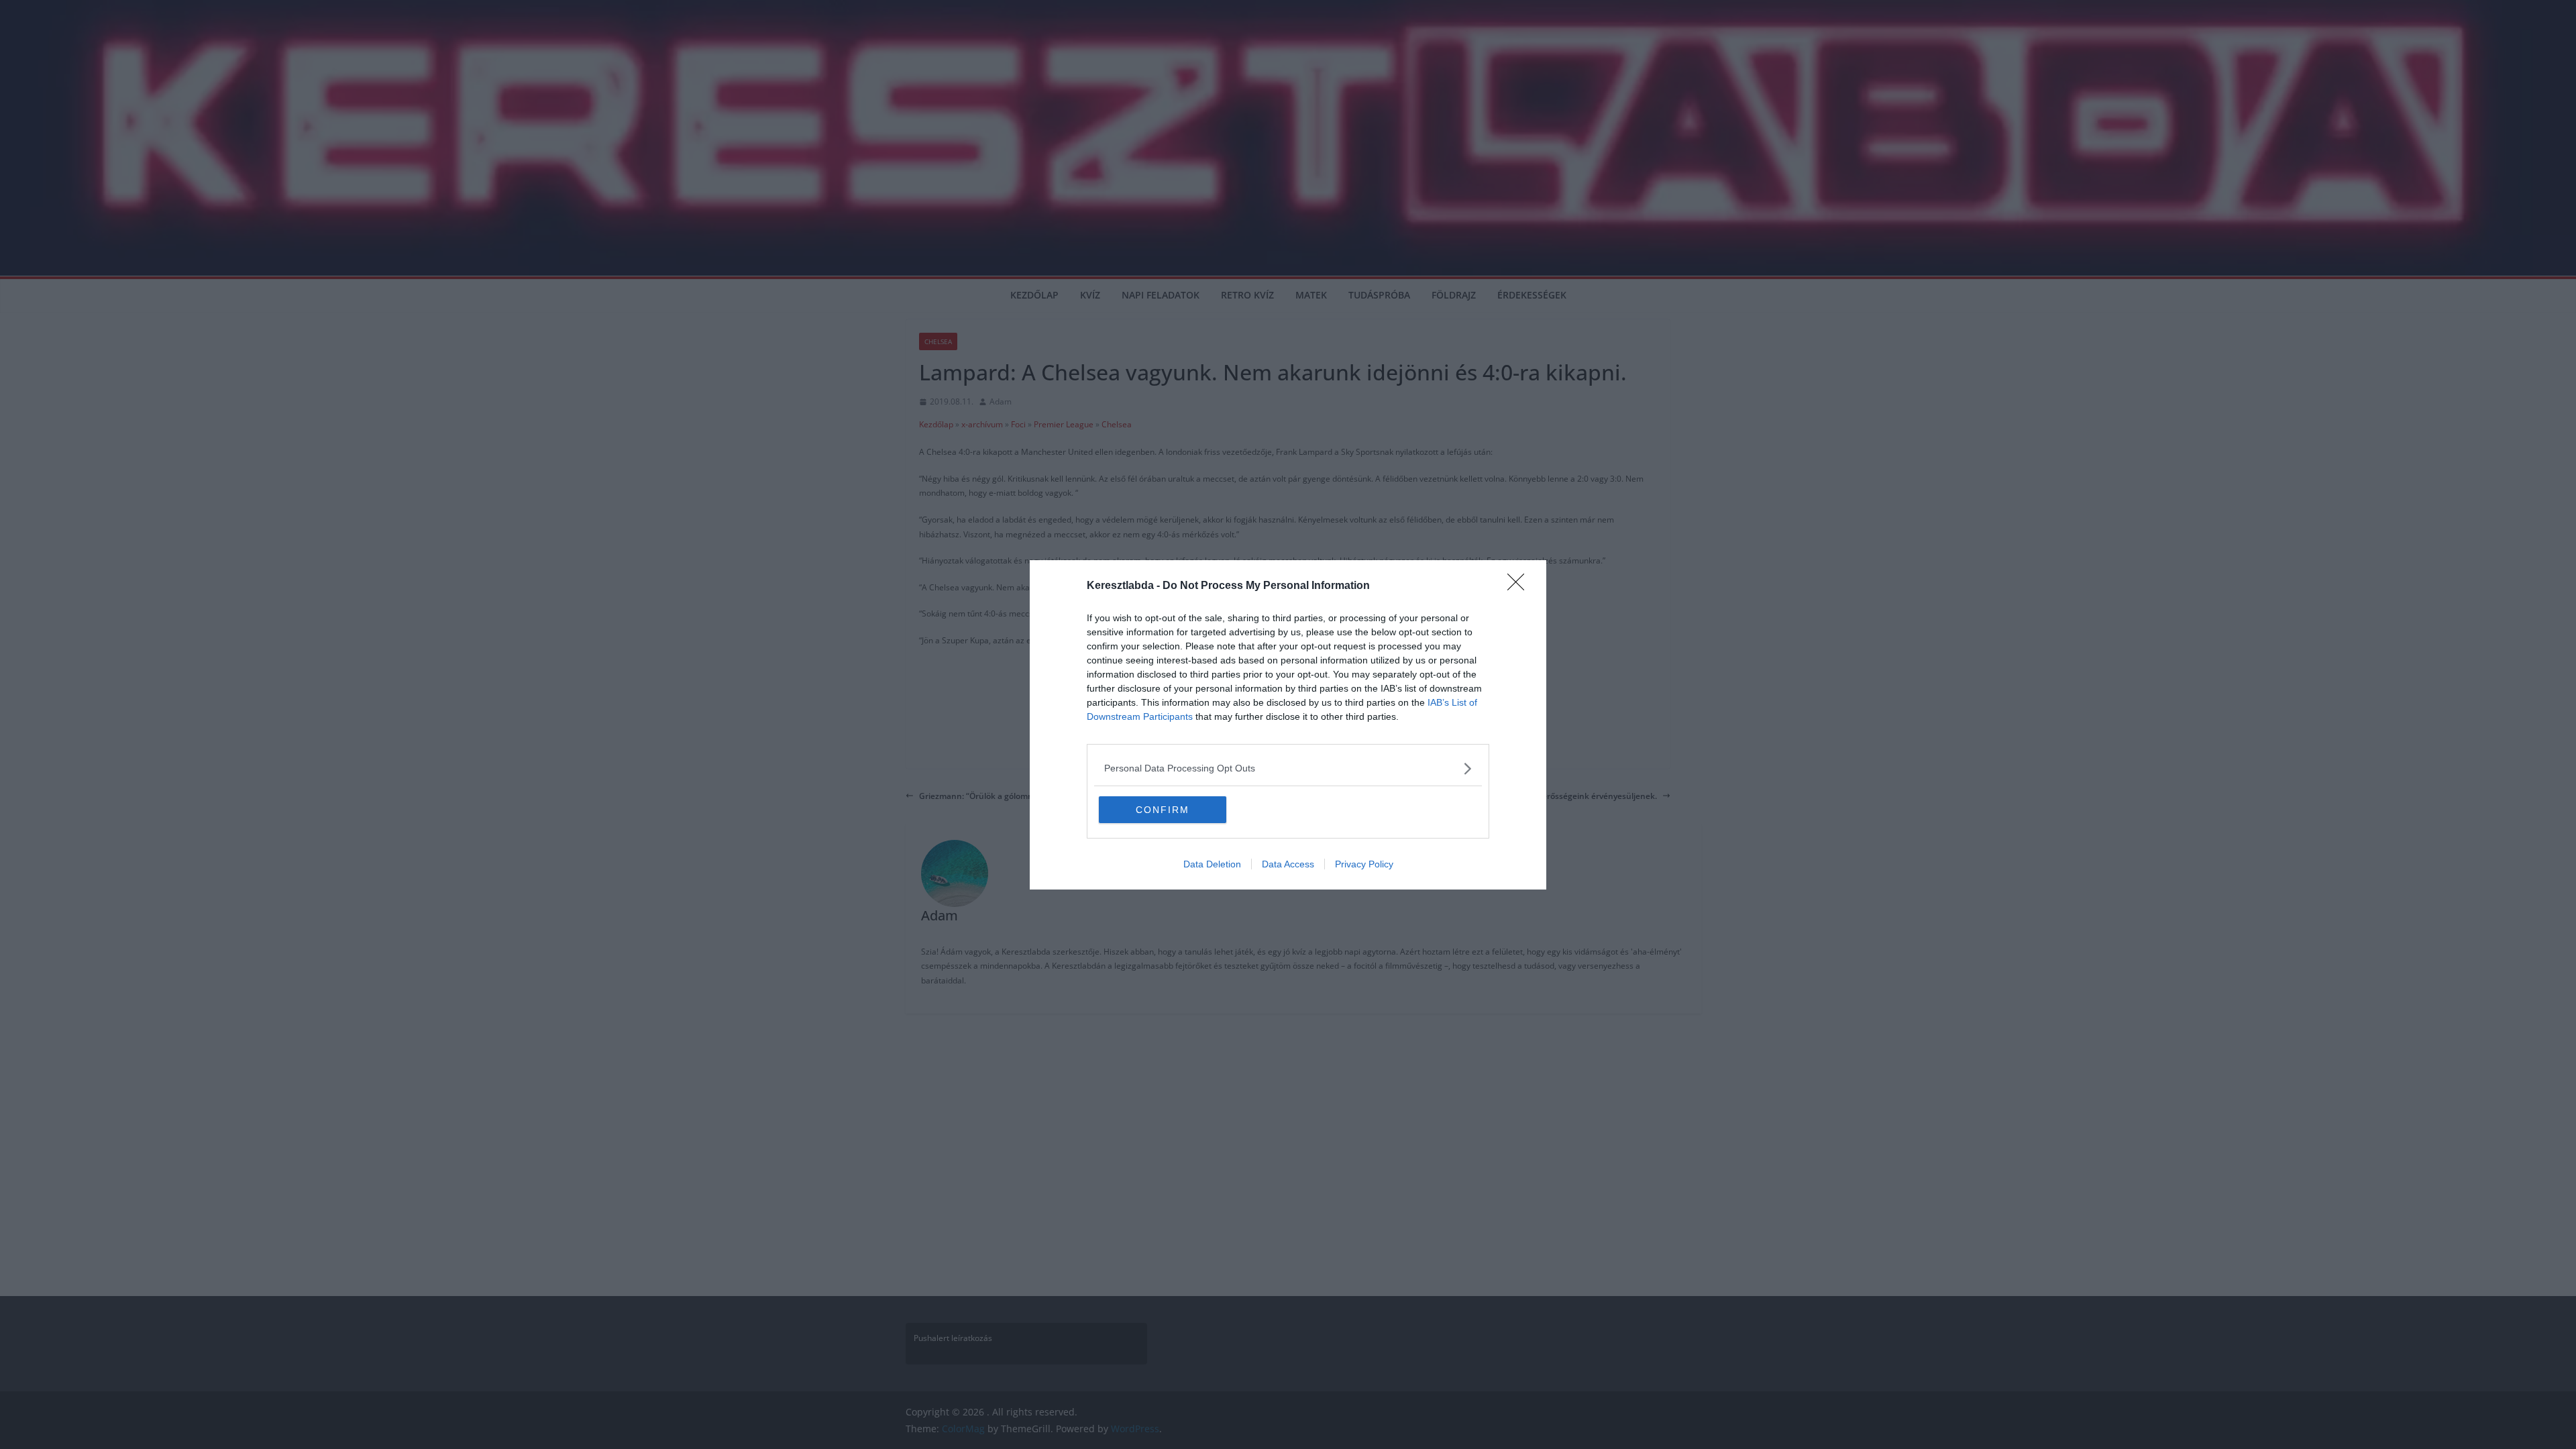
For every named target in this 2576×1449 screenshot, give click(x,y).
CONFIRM (1163, 810)
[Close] (1520, 586)
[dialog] (1288, 725)
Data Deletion (1212, 864)
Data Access (1288, 864)
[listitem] (1288, 768)
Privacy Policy (1364, 864)
